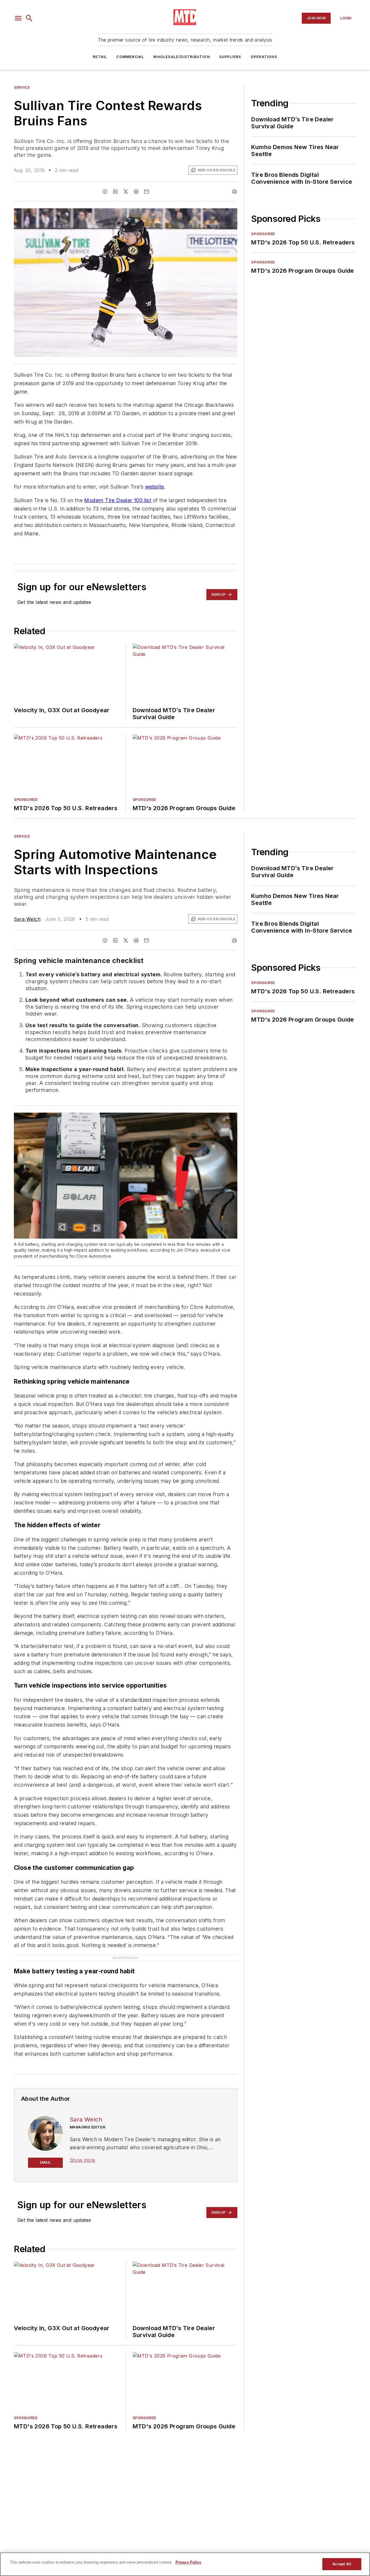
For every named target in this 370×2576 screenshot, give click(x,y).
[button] (18, 18)
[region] (185, 2564)
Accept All (342, 2564)
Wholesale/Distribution (181, 57)
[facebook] (105, 192)
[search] (29, 18)
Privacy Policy (188, 2562)
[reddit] (136, 192)
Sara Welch (27, 919)
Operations (264, 57)
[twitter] (126, 192)
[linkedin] (115, 192)
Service (22, 87)
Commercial (130, 57)
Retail (100, 57)
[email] (147, 192)
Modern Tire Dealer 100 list (118, 500)
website (155, 487)
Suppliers (230, 57)
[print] (234, 192)
